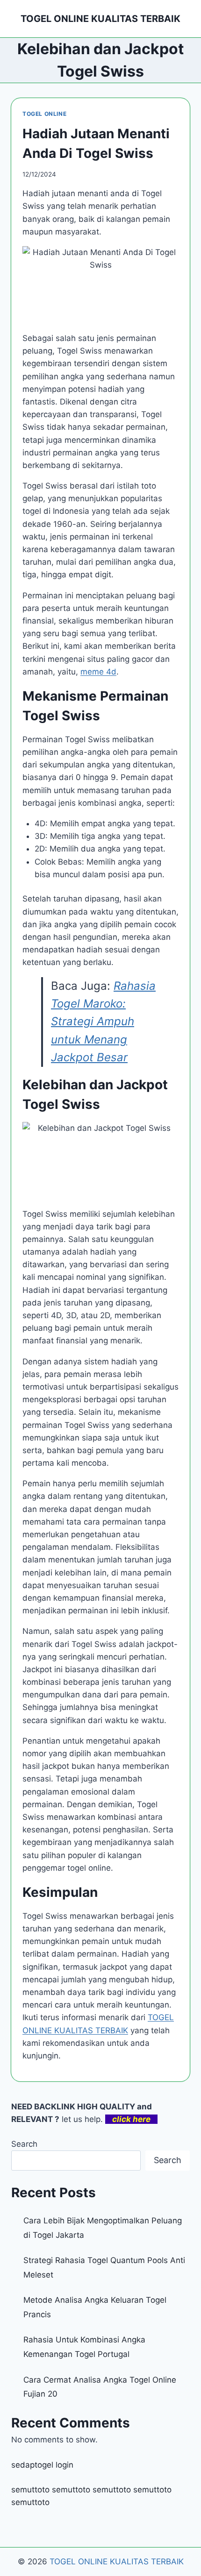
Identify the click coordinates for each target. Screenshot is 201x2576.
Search (24, 2144)
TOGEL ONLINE (44, 114)
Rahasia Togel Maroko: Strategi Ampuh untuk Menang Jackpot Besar (103, 1022)
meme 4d (98, 672)
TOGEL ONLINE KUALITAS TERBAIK (117, 2562)
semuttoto (30, 2490)
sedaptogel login (42, 2465)
